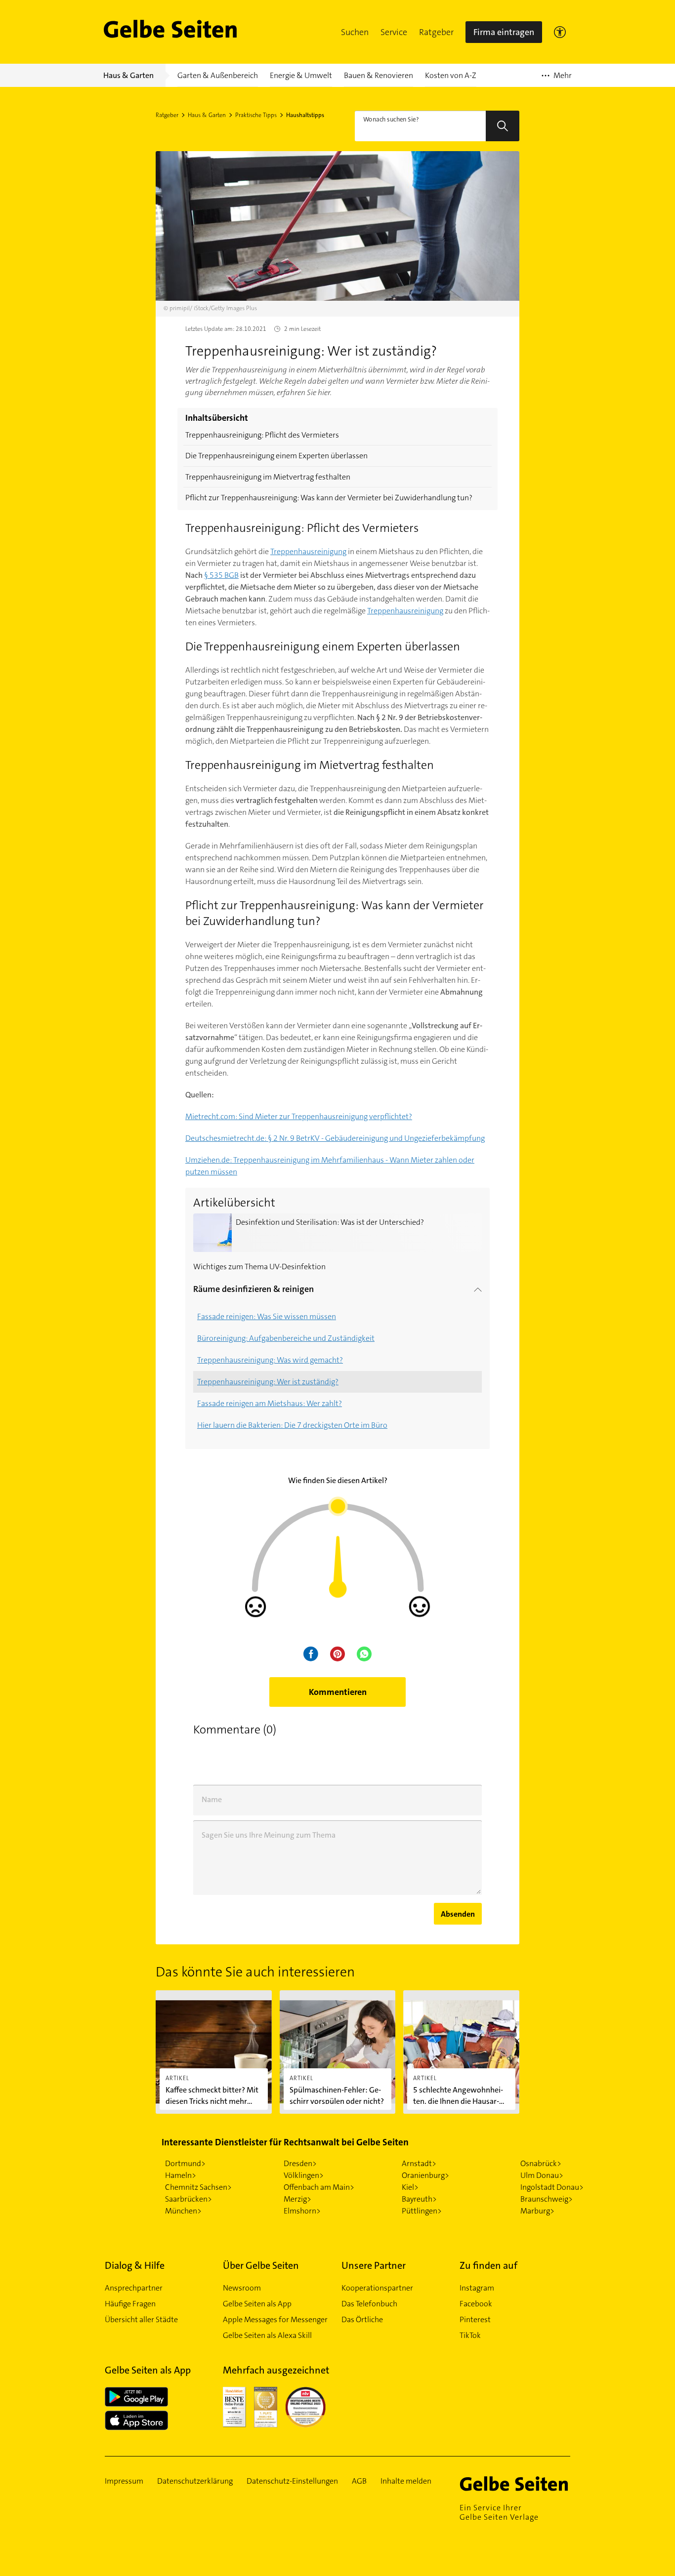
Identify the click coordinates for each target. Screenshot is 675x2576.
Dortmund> (185, 2163)
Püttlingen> (422, 2211)
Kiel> (410, 2187)
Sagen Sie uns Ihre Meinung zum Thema (269, 1835)
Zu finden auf (488, 2265)
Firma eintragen (504, 32)
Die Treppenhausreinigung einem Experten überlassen (276, 456)
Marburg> (537, 2211)
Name (212, 1799)
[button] (355, 32)
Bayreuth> (419, 2199)
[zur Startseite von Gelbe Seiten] (515, 2484)
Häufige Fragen (130, 2304)
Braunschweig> (547, 2199)
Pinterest (475, 2319)
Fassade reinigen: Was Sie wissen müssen (267, 1316)
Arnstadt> (419, 2163)
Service (394, 32)
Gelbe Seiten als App (257, 2304)
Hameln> (181, 2175)
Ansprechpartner (134, 2288)
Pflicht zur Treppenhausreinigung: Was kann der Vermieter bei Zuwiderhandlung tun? (329, 498)
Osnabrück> (541, 2163)
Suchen (355, 32)
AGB (359, 2481)
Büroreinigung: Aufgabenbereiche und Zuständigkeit (286, 1338)
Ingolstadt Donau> (552, 2187)
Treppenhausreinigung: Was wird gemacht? (270, 1360)
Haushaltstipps (305, 115)
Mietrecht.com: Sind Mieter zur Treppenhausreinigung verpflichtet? (299, 1116)
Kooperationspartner (377, 2288)
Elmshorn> (302, 2211)
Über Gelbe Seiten (261, 2265)
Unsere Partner (374, 2265)
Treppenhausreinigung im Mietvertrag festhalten (268, 477)
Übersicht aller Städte (141, 2319)
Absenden (458, 1914)
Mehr (557, 79)
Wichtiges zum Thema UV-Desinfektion (259, 1267)
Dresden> (300, 2163)
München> (183, 2211)
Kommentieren (338, 1692)
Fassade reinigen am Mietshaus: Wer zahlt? (270, 1403)
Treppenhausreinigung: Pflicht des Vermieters (262, 435)
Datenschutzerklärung (195, 2481)
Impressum (124, 2481)
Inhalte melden (406, 2481)
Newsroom (242, 2288)
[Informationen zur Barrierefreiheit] (560, 32)
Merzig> (297, 2199)
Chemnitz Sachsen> (198, 2187)
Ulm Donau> (542, 2175)
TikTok (470, 2335)
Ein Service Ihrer (499, 2512)
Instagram (477, 2288)
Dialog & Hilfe (135, 2265)
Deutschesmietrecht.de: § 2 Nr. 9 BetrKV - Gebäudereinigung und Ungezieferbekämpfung (335, 1138)
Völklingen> (304, 2175)
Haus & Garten (207, 115)
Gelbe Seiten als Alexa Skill (267, 2335)
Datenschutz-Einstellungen (292, 2481)
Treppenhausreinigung (308, 551)
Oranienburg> (425, 2175)
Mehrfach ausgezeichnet (276, 2370)
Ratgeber (436, 32)
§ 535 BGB (221, 575)
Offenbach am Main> (319, 2187)
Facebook (476, 2304)
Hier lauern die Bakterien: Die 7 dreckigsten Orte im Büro (292, 1425)
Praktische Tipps (256, 115)
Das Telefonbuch (369, 2304)
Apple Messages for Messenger (275, 2319)
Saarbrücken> (189, 2199)
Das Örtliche (362, 2319)
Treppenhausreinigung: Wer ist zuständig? (268, 1382)
